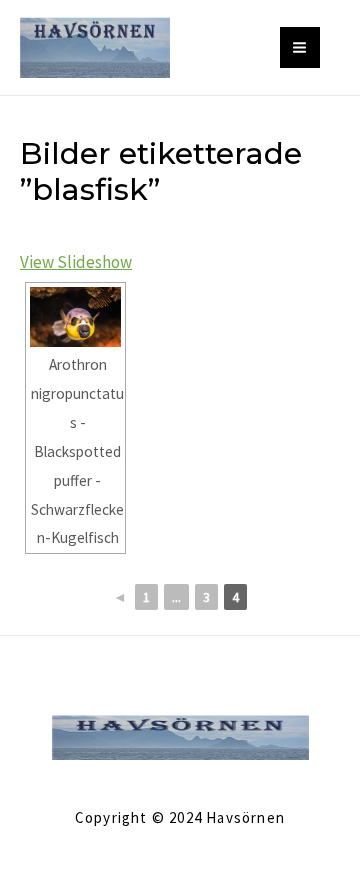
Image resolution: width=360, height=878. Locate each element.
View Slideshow (76, 262)
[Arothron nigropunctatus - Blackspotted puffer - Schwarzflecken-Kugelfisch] (75, 317)
